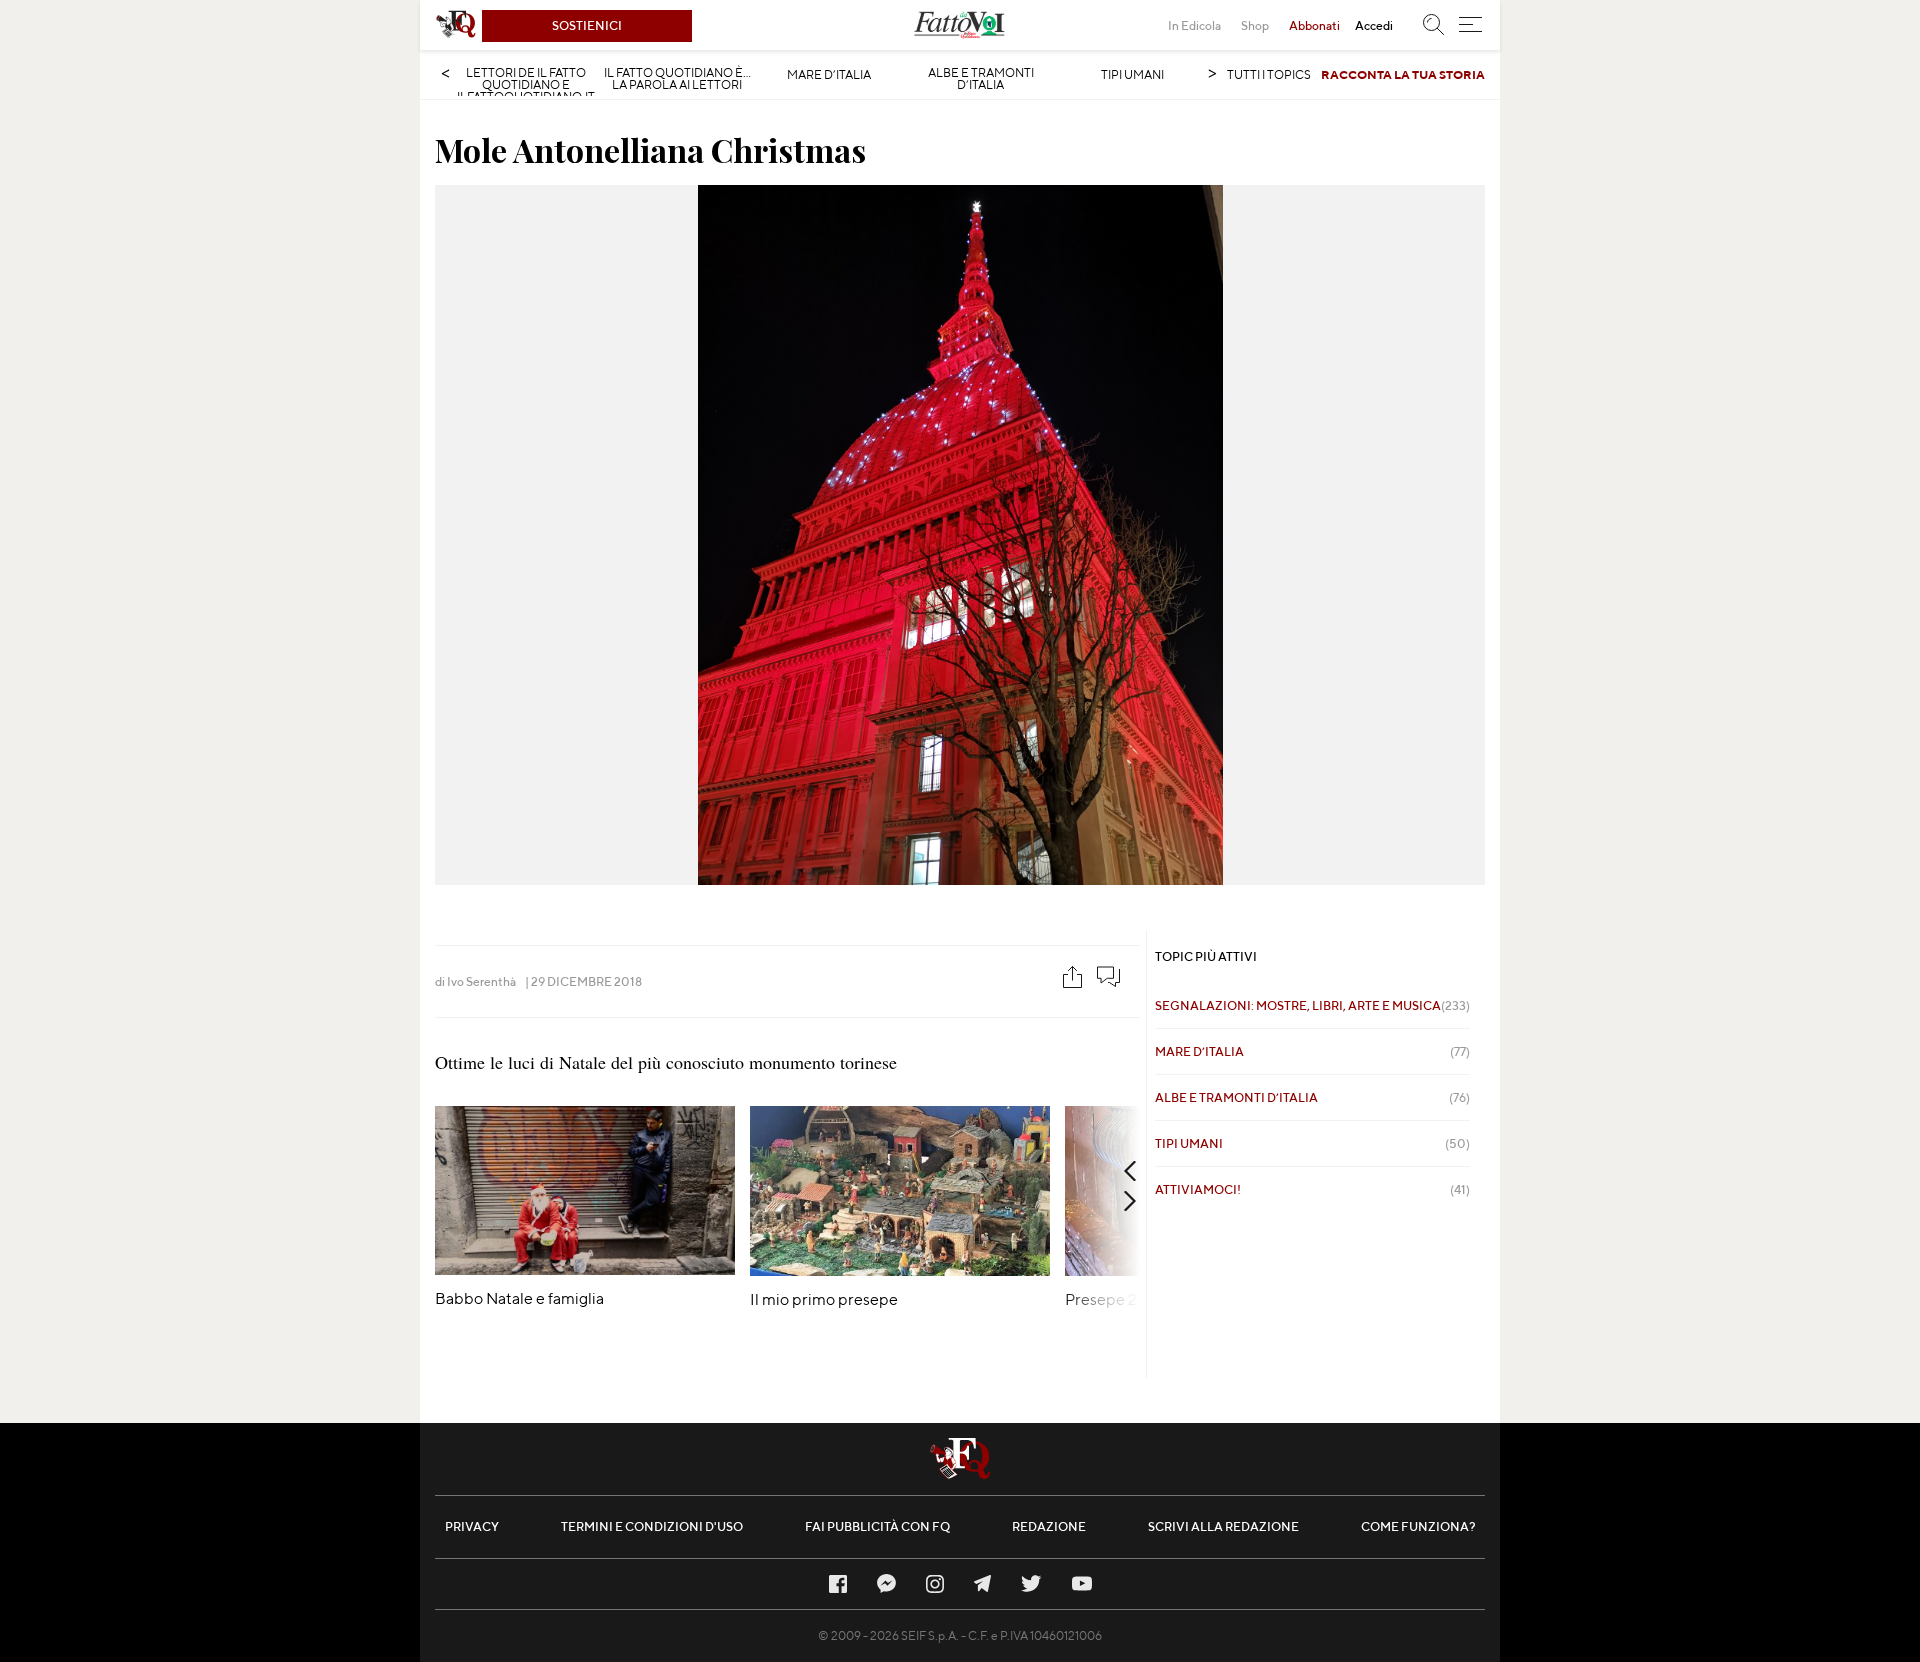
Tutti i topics (1269, 74)
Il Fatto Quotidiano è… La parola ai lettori (677, 79)
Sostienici (587, 25)
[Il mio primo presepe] (900, 1269)
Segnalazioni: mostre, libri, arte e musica (1312, 1005)
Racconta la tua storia (1403, 74)
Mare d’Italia (829, 75)
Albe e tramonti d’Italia (981, 79)
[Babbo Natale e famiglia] (585, 1268)
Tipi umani (1132, 75)
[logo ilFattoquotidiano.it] (456, 25)
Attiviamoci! (1312, 1189)
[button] (1470, 25)
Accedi (1374, 25)
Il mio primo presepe (824, 1299)
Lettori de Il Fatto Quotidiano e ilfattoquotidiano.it (526, 85)
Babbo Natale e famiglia (519, 1298)
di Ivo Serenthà (475, 981)
